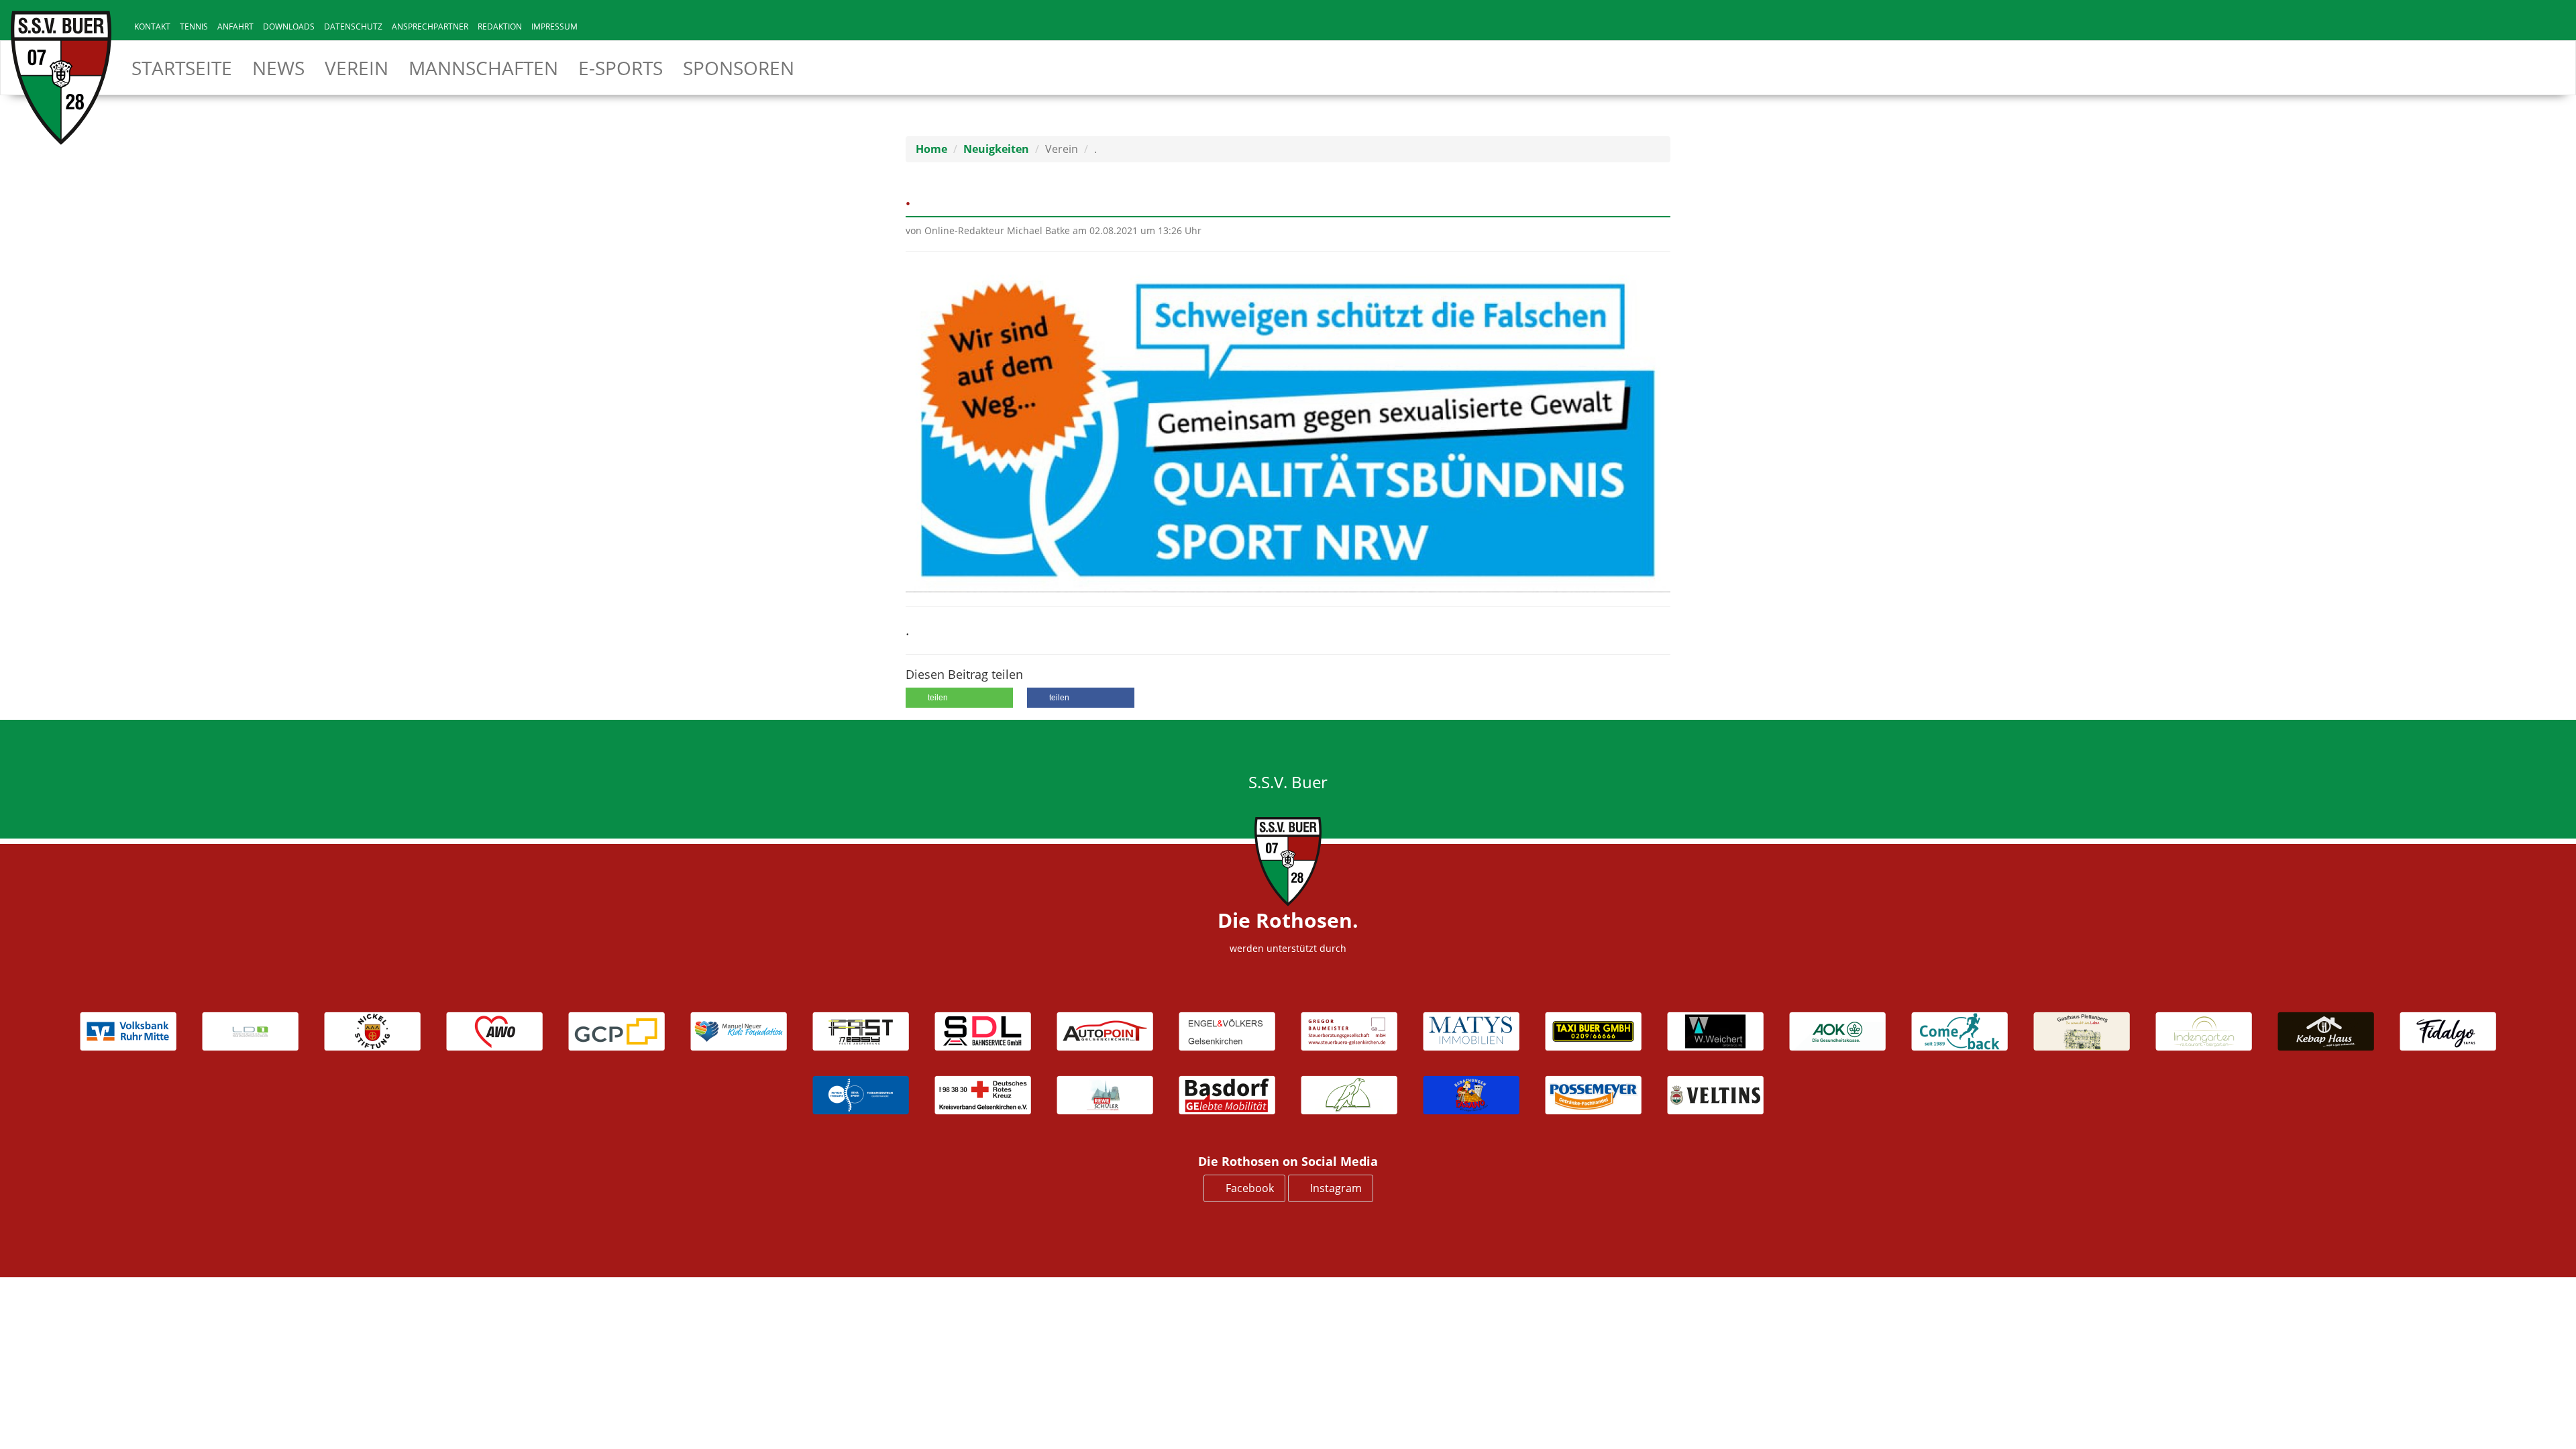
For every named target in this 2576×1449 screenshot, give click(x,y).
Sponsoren (739, 68)
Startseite (182, 68)
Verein (357, 68)
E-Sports (621, 68)
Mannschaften (483, 68)
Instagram (1335, 1188)
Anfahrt (235, 26)
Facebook (1248, 1188)
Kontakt (152, 26)
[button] (959, 698)
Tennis (194, 26)
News (278, 68)
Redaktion (500, 26)
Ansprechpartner (430, 26)
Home (931, 149)
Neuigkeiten (996, 149)
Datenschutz (353, 26)
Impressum (554, 26)
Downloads (289, 26)
